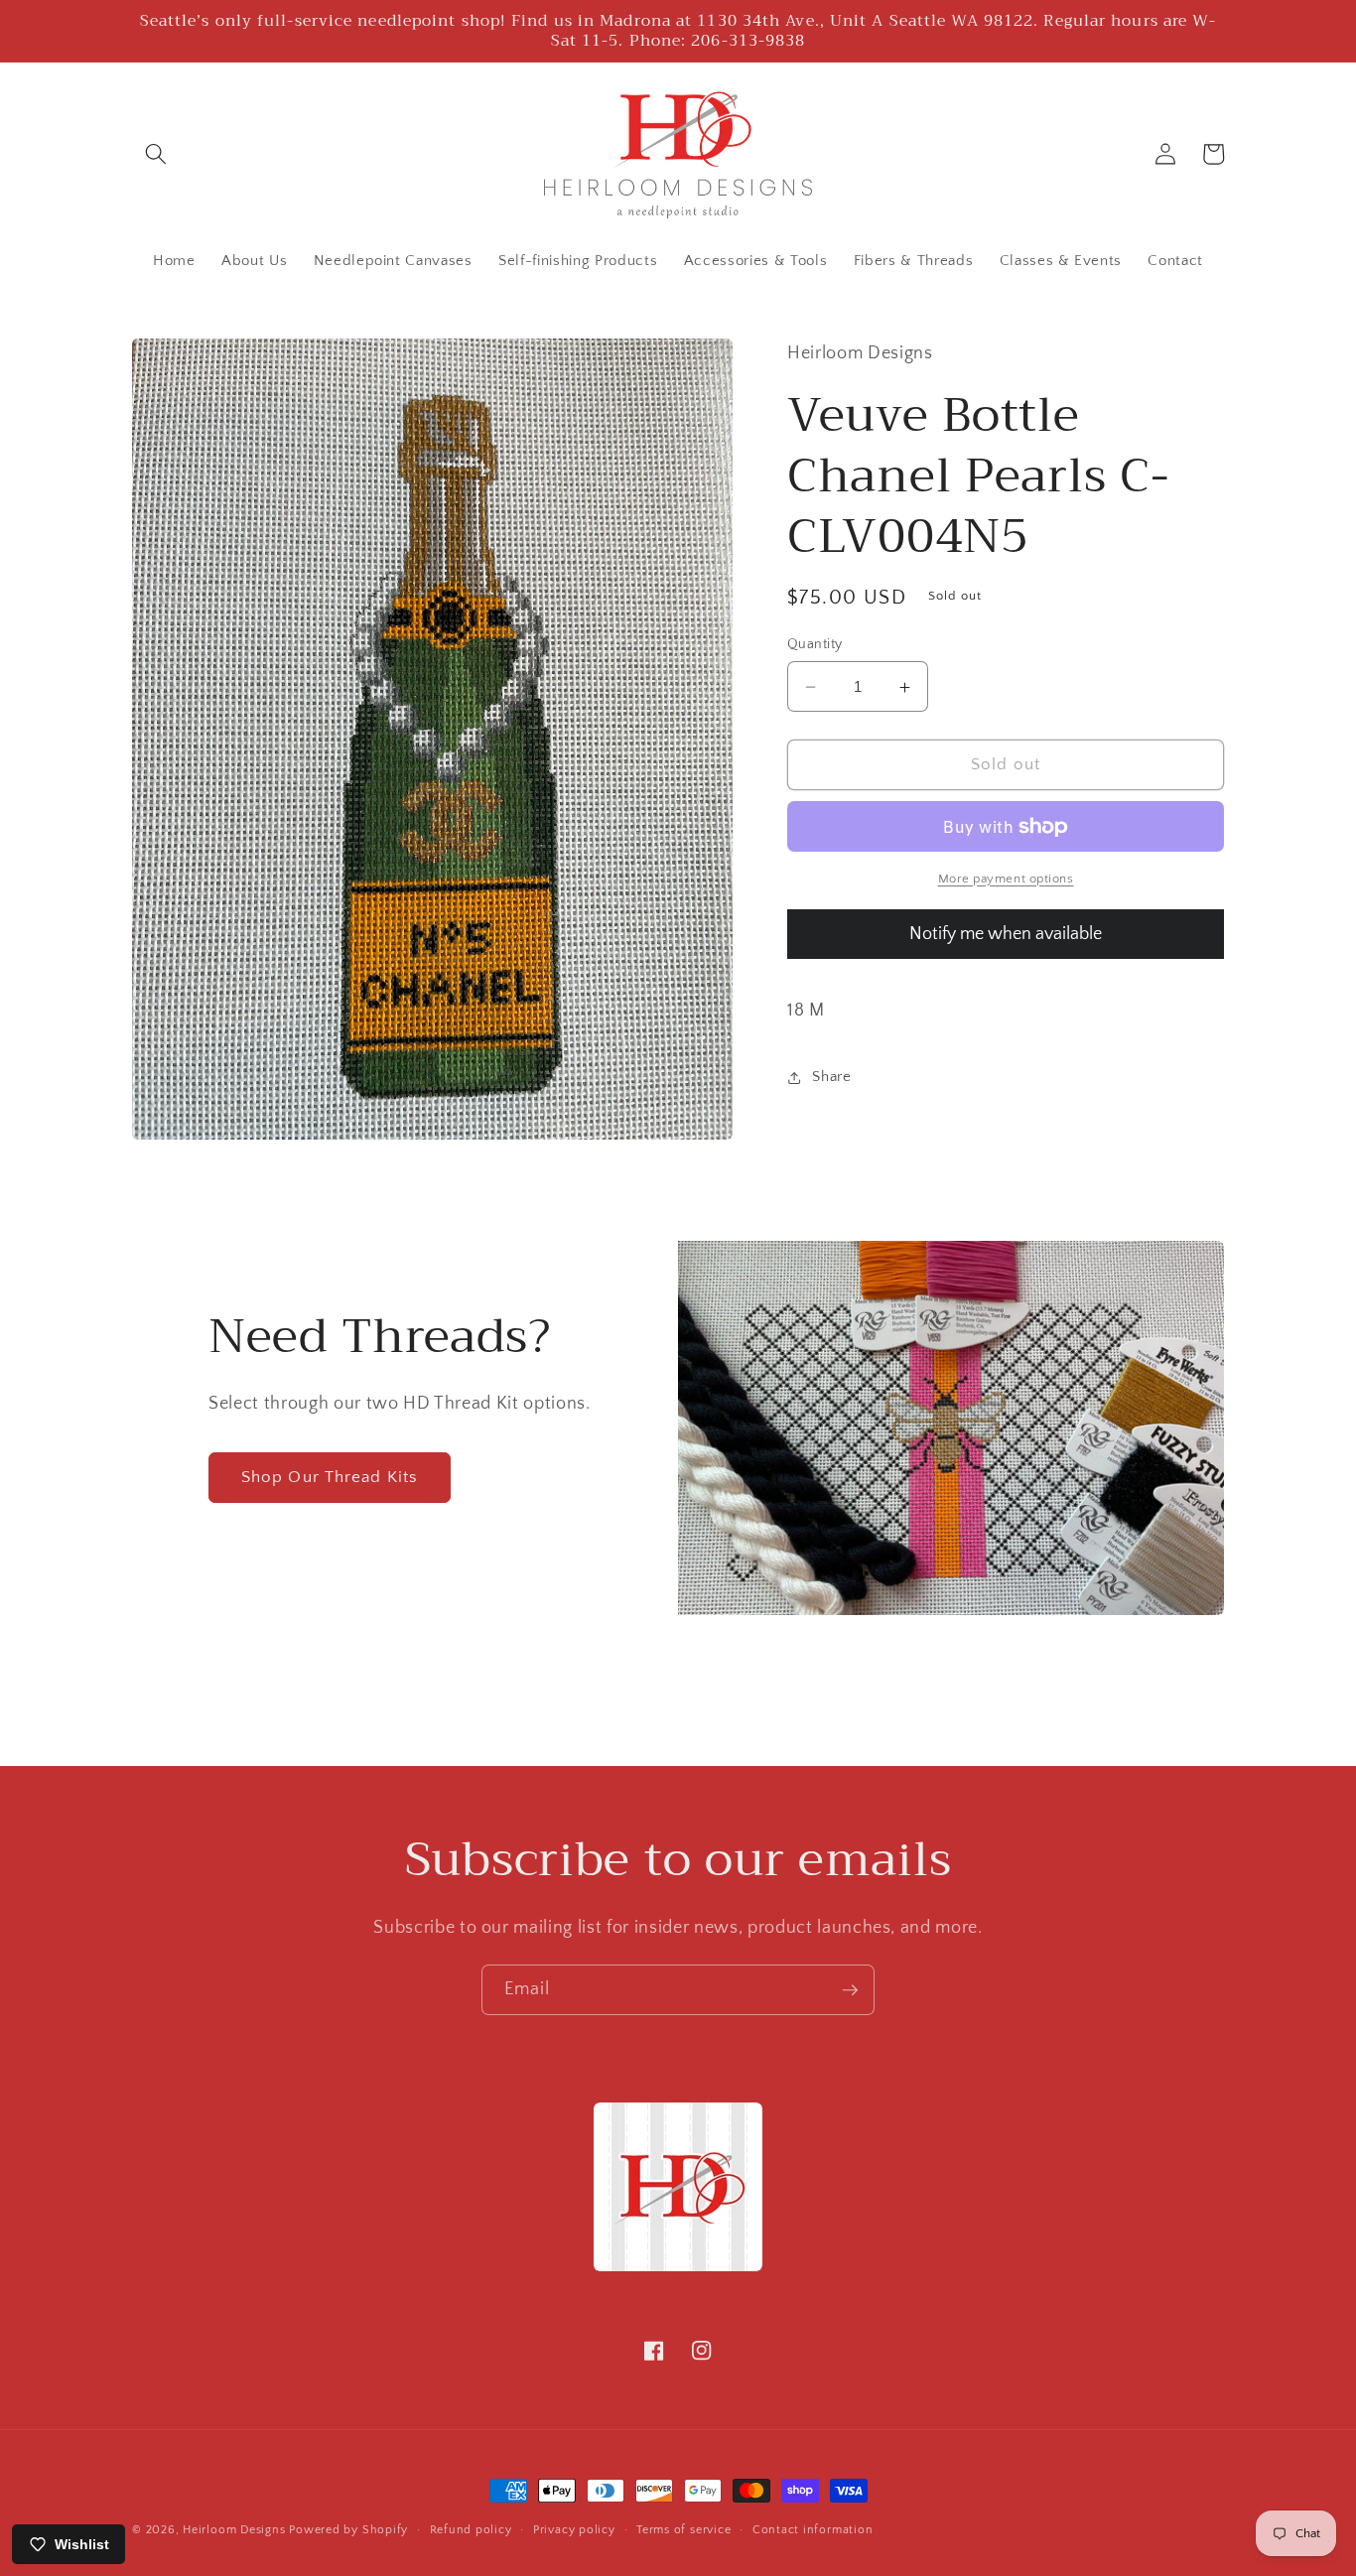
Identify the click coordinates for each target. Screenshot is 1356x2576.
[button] (156, 154)
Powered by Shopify (348, 2530)
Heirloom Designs (234, 2530)
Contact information (813, 2530)
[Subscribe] (850, 1990)
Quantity (815, 644)
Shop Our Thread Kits (330, 1477)
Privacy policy (574, 2530)
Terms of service (683, 2530)
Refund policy (471, 2530)
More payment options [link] (1006, 879)
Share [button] (831, 1078)
